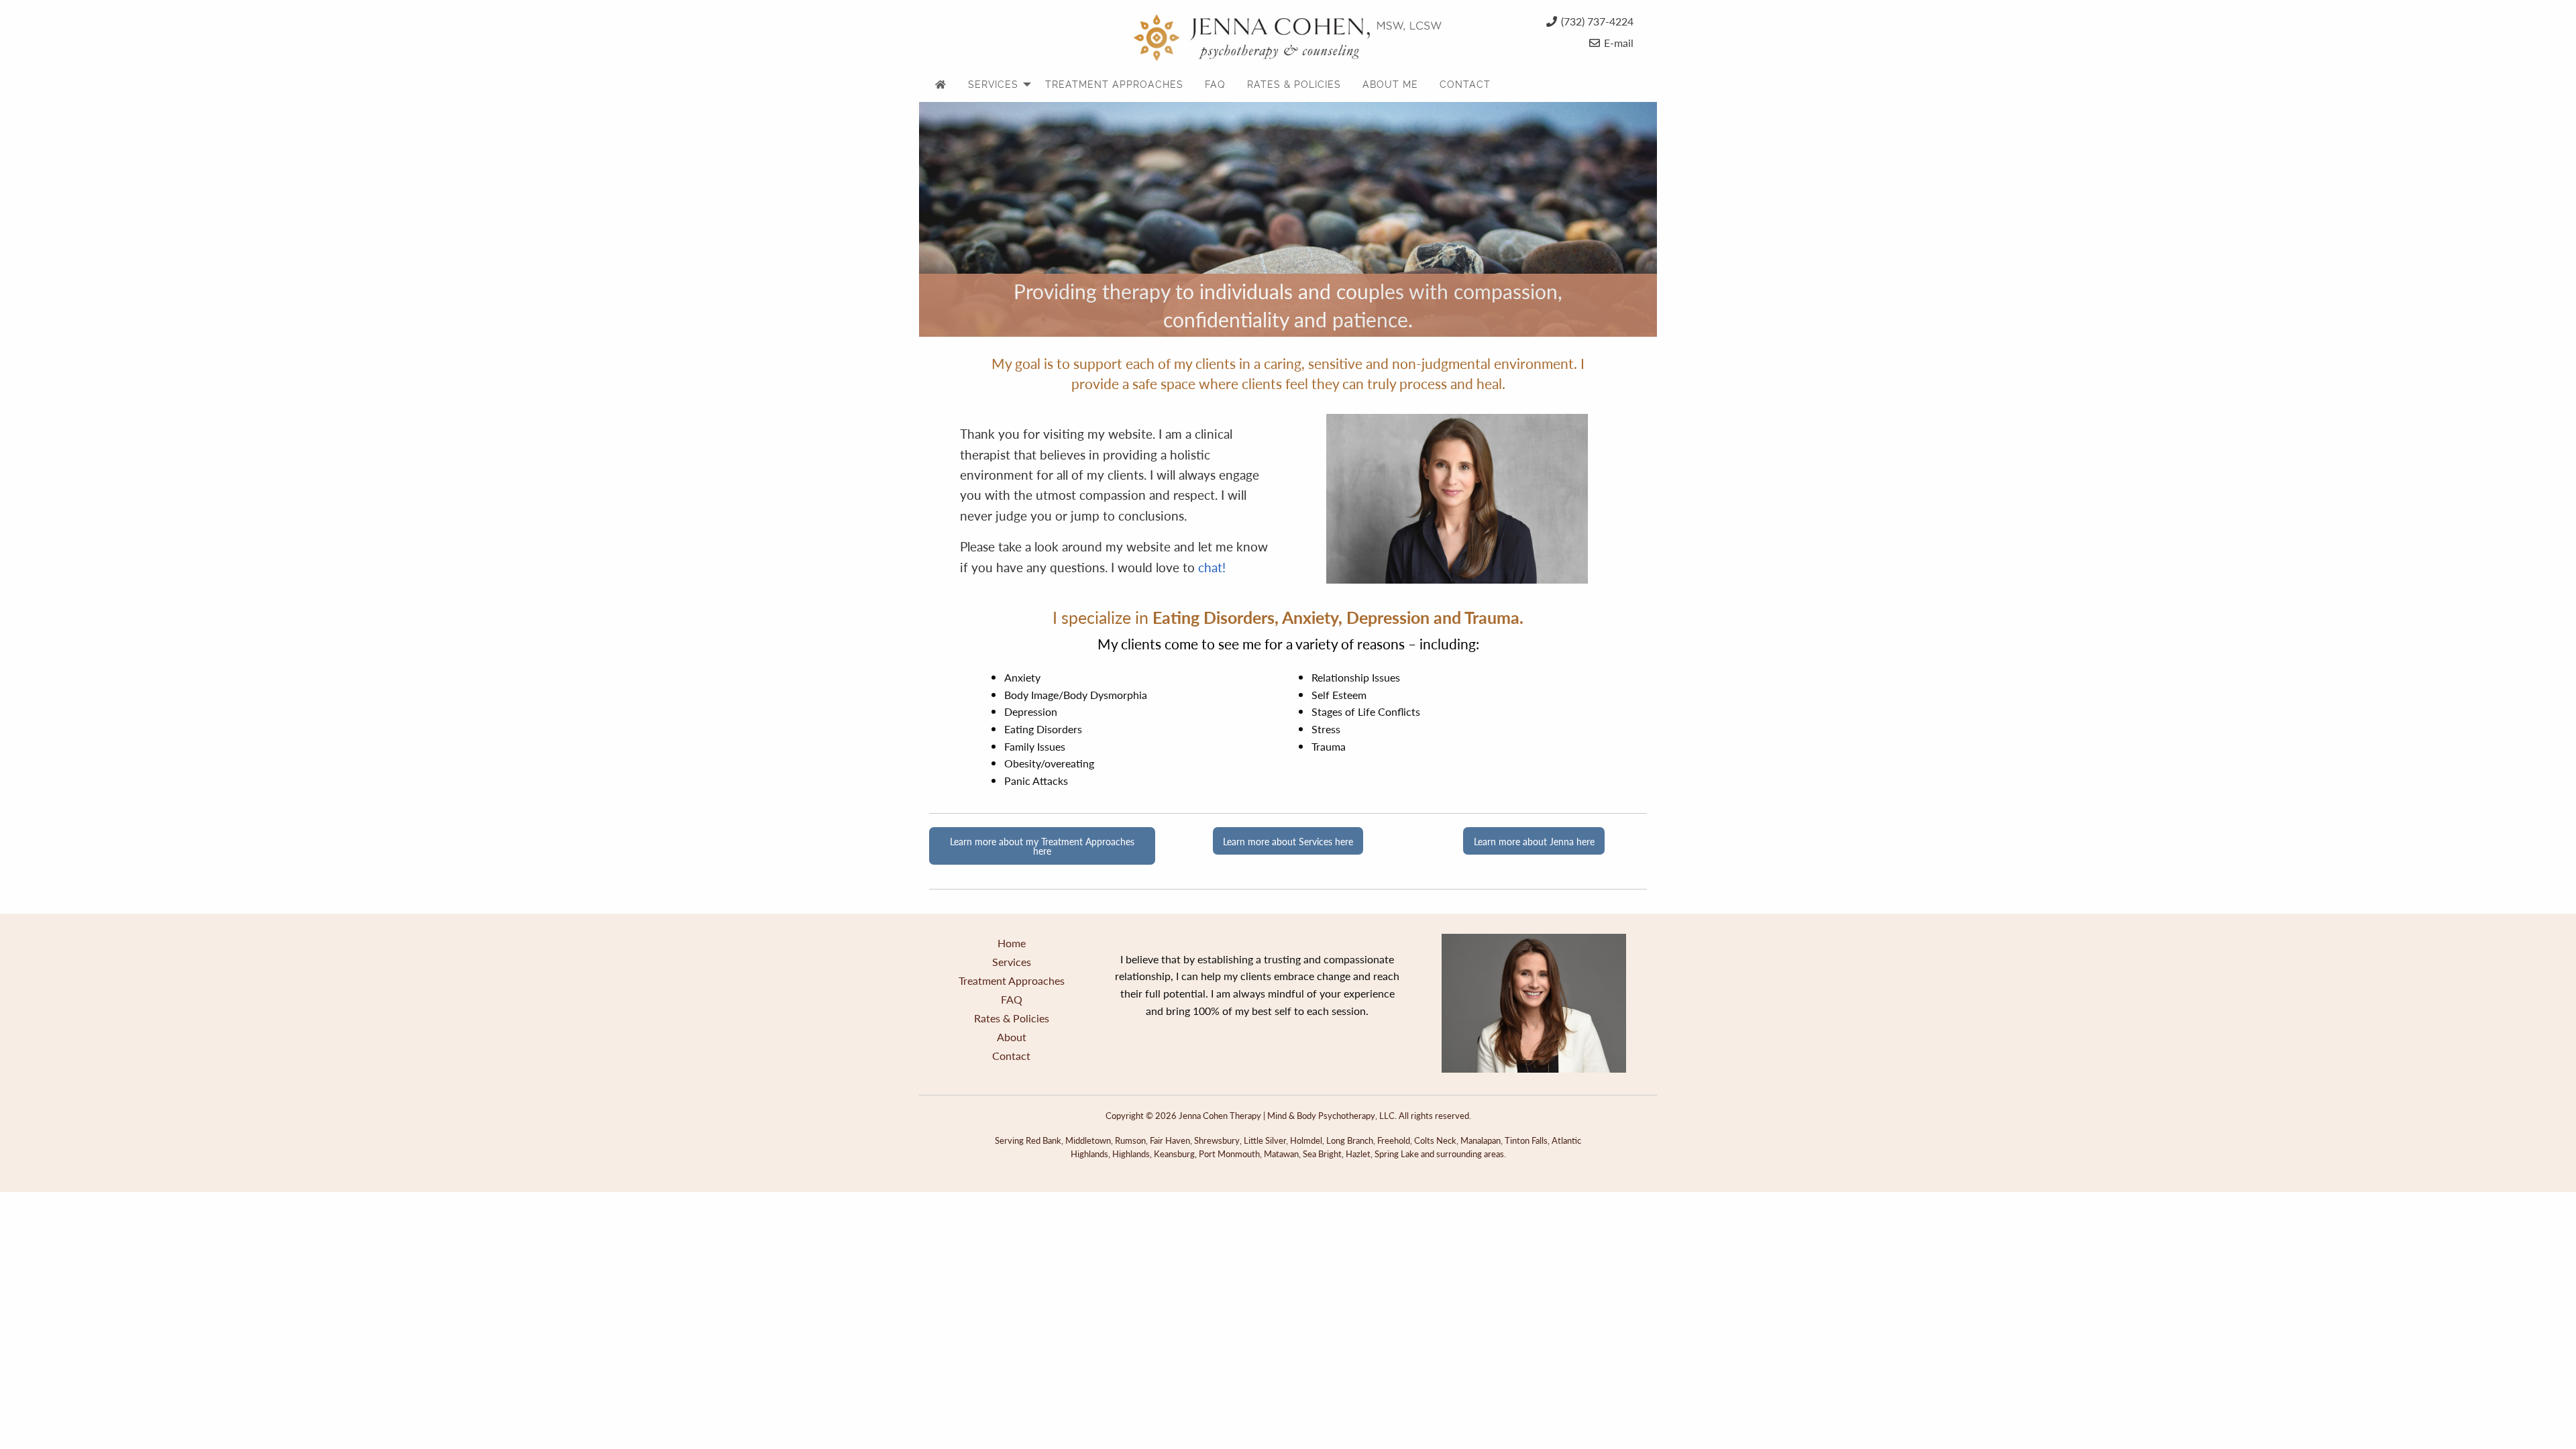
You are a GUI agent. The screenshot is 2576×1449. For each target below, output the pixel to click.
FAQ (1012, 999)
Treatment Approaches (1012, 980)
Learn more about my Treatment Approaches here (1042, 846)
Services (1012, 962)
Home (1012, 943)
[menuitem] (941, 85)
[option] (1288, 219)
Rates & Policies (1012, 1018)
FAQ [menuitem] (1215, 85)
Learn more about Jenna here (1534, 841)
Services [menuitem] (993, 85)
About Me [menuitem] (1390, 85)
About (1012, 1037)
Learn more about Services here (1288, 841)
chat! (1212, 567)
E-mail (1619, 43)
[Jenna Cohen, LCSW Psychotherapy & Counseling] (1288, 34)
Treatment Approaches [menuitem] (1114, 85)
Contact (1011, 1056)
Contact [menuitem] (1465, 85)
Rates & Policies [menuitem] (1294, 85)
